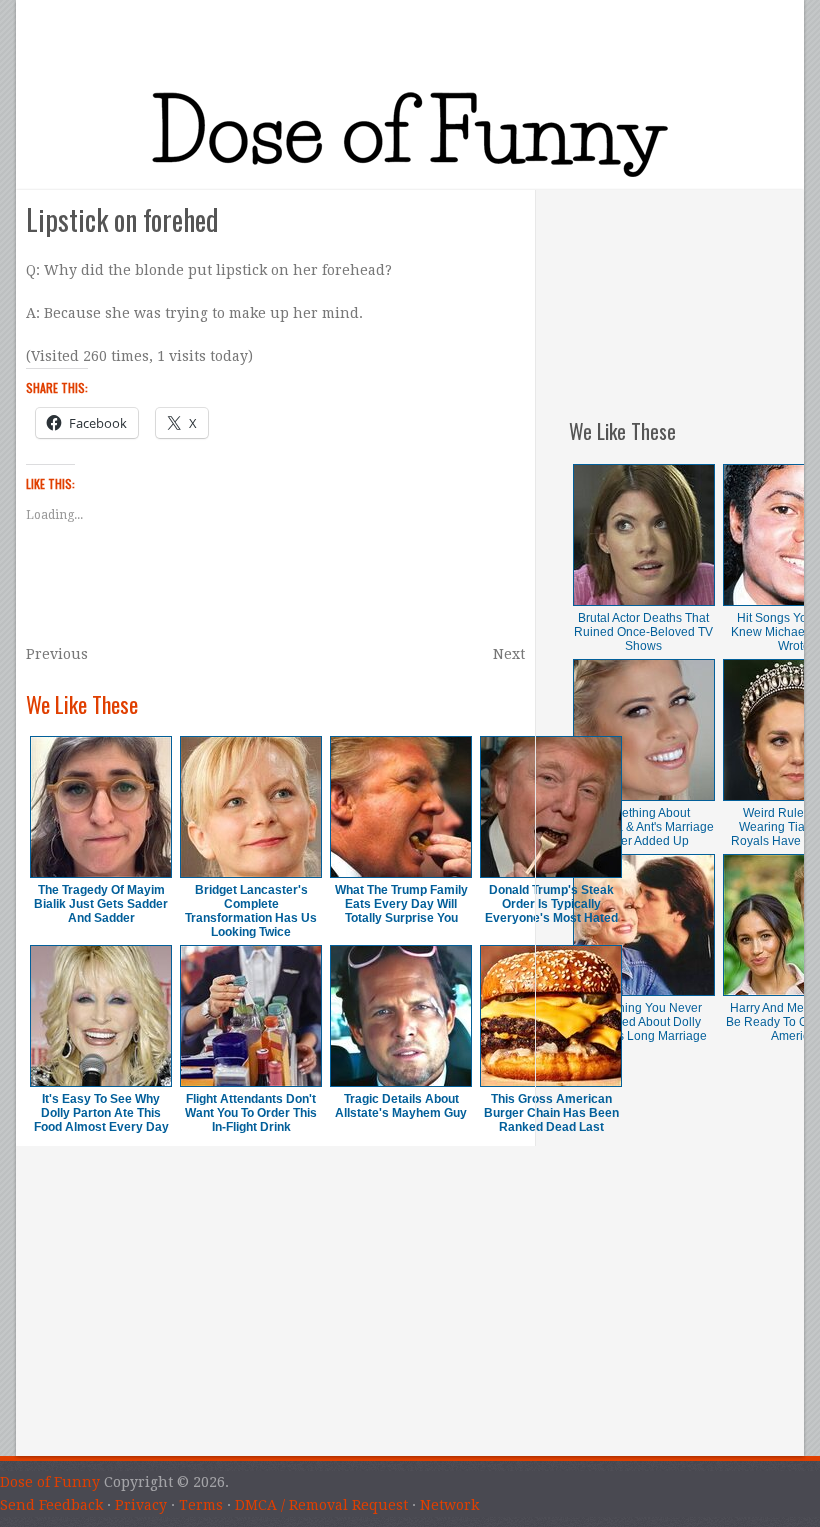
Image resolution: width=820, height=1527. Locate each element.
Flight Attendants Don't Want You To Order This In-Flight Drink (251, 1113)
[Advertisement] (686, 290)
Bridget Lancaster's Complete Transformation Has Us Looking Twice (251, 911)
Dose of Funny (50, 1482)
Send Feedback (51, 1505)
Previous (57, 654)
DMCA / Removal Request (321, 1505)
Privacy (141, 1505)
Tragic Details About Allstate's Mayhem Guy (401, 1106)
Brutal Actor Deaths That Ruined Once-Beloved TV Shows (643, 632)
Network (449, 1505)
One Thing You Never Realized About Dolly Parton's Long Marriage (643, 1022)
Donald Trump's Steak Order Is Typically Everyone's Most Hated (551, 904)
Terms (201, 1505)
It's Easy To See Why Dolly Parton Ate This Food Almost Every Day (101, 1113)
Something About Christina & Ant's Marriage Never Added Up (644, 827)
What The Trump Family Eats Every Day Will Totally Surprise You (401, 904)
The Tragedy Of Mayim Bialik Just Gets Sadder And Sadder (101, 904)
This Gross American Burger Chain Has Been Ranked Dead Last (551, 1113)
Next (509, 654)
